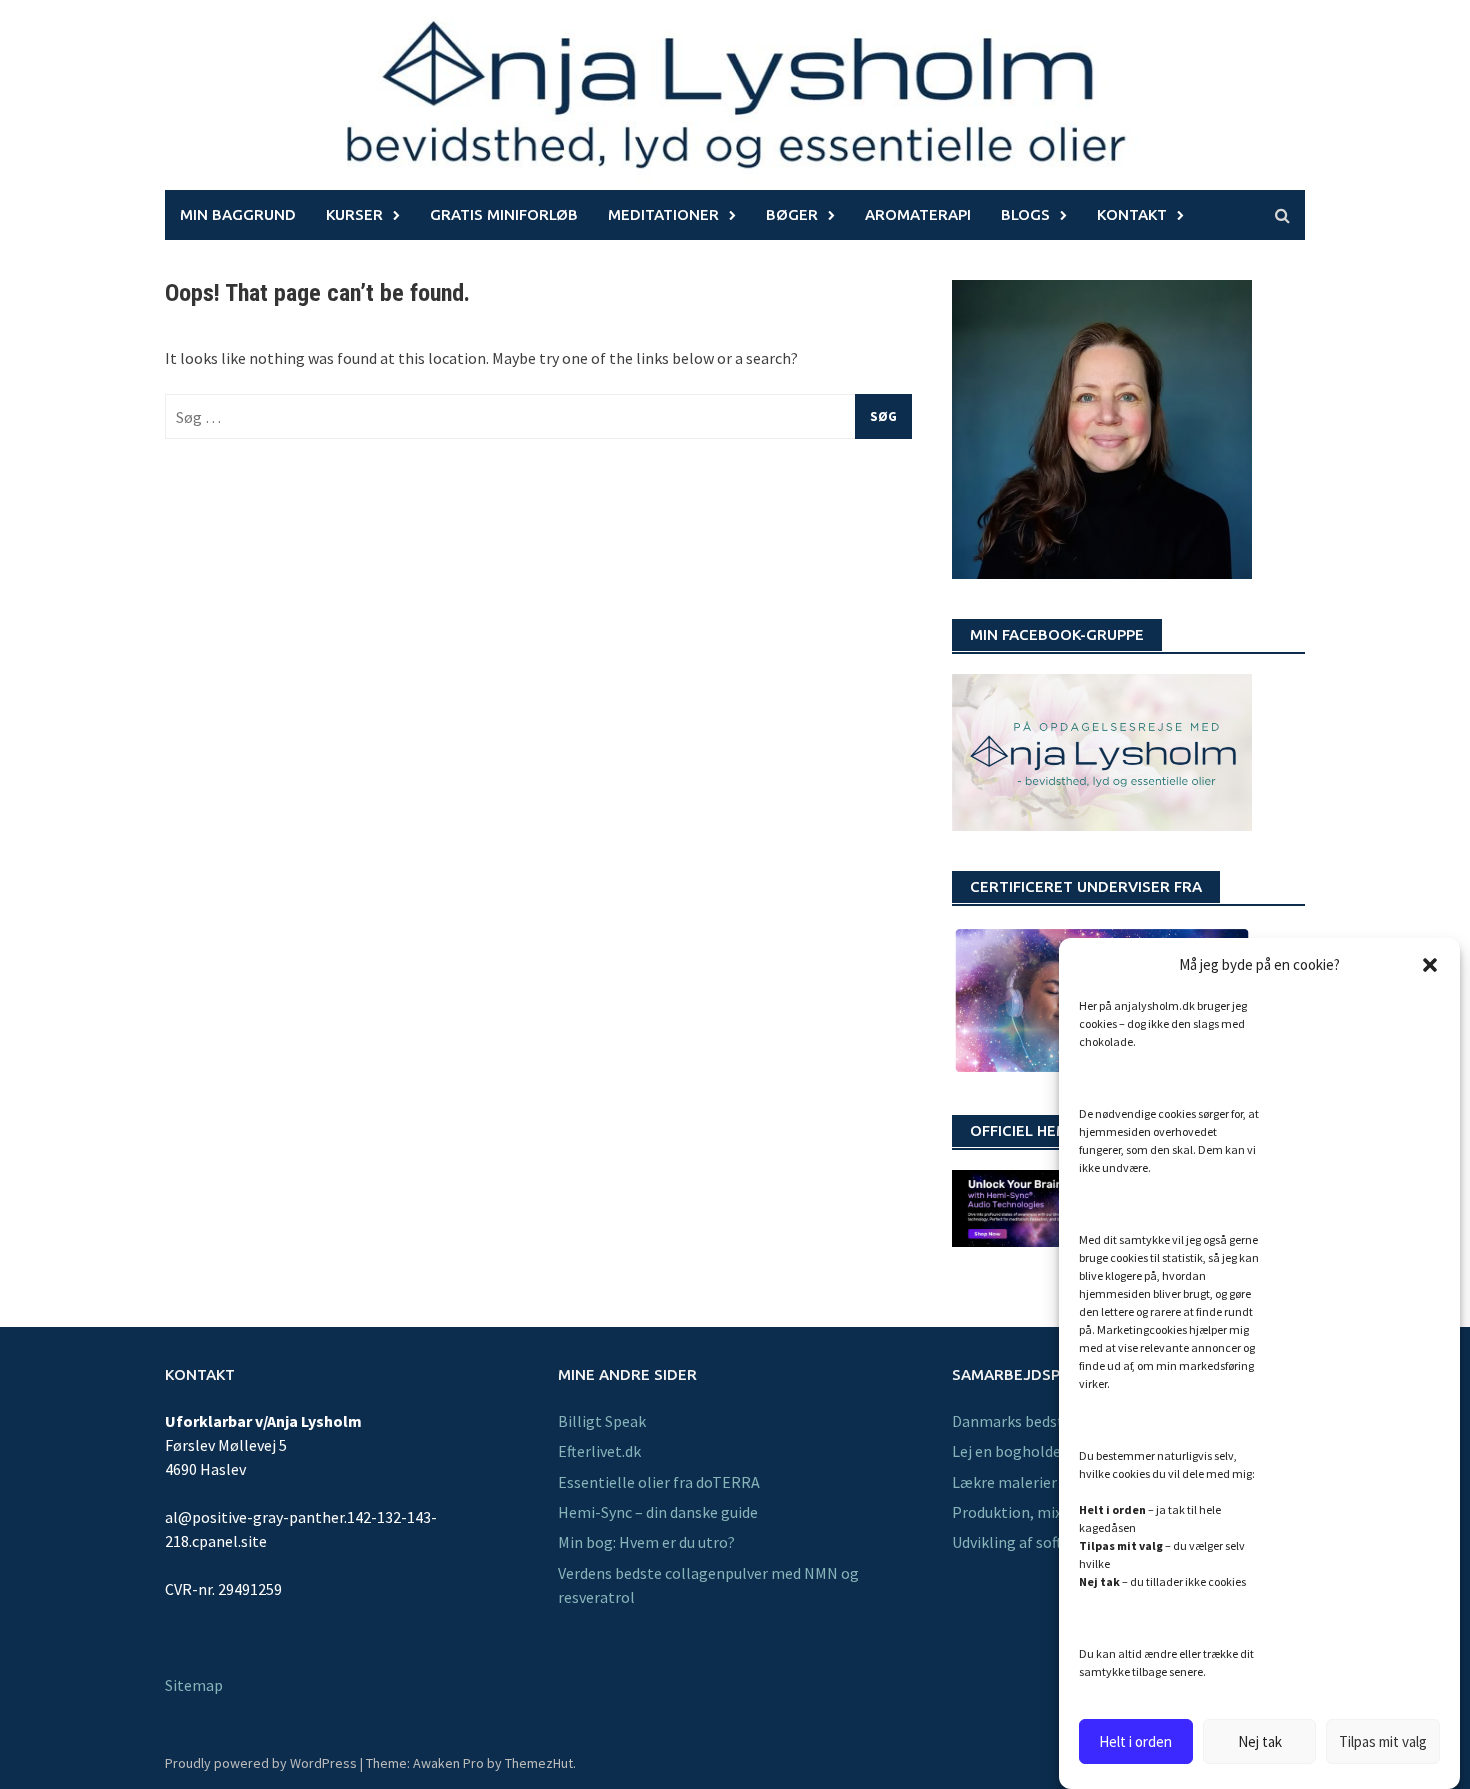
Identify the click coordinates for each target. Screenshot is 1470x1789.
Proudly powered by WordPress (261, 1763)
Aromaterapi (918, 214)
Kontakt (1132, 214)
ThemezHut (539, 1763)
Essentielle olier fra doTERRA (659, 1482)
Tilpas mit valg (1383, 1741)
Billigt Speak (602, 1421)
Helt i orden (1135, 1741)
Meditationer (663, 214)
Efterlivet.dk (599, 1451)
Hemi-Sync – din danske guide (658, 1512)
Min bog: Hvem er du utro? (646, 1542)
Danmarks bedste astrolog (1043, 1421)
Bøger (792, 214)
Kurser (354, 214)
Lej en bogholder (1009, 1451)
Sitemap (194, 1685)
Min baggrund (238, 214)
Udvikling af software (1023, 1542)
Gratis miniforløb (504, 214)
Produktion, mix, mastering (1046, 1512)
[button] (1430, 965)
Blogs (1025, 214)
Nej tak (1260, 1741)
